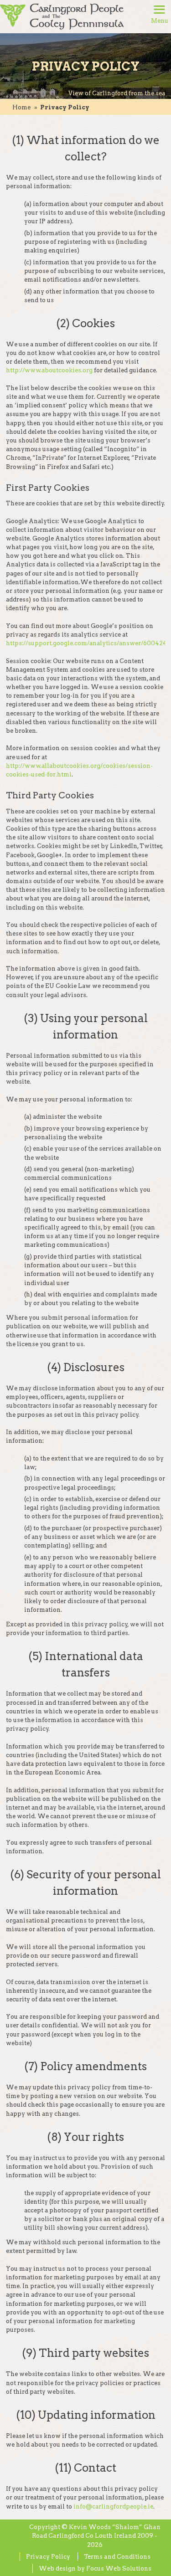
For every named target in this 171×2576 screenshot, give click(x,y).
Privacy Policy (48, 2557)
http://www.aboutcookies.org (49, 370)
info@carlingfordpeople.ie (113, 2507)
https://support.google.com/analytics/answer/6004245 (88, 643)
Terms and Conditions (117, 2557)
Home (21, 107)
